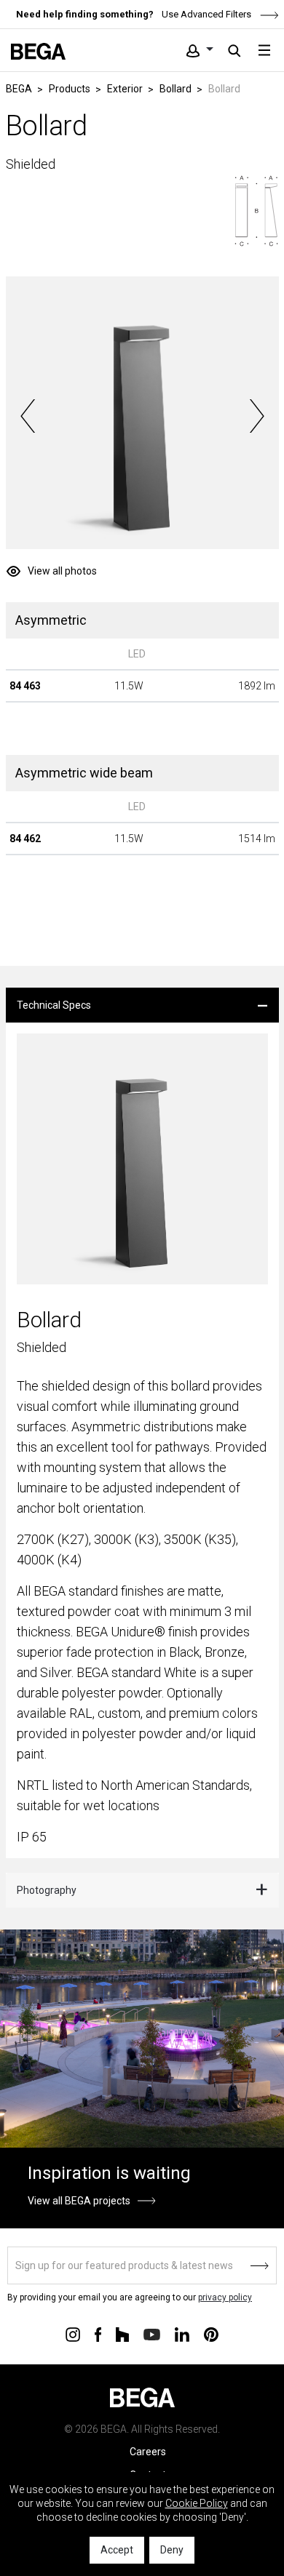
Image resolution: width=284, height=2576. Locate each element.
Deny (172, 2550)
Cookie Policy (197, 2503)
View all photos (62, 571)
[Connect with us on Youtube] (152, 2333)
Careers (148, 2452)
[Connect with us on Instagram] (73, 2333)
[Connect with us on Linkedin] (182, 2333)
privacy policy (225, 2297)
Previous (28, 416)
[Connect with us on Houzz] (122, 2333)
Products (70, 89)
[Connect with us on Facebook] (98, 2333)
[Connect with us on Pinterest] (211, 2333)
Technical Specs (54, 1005)
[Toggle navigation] (264, 50)
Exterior (125, 89)
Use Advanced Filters (205, 14)
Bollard (175, 89)
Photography (47, 1890)
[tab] (142, 1005)
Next (257, 416)
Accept (117, 2550)
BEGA (19, 89)
